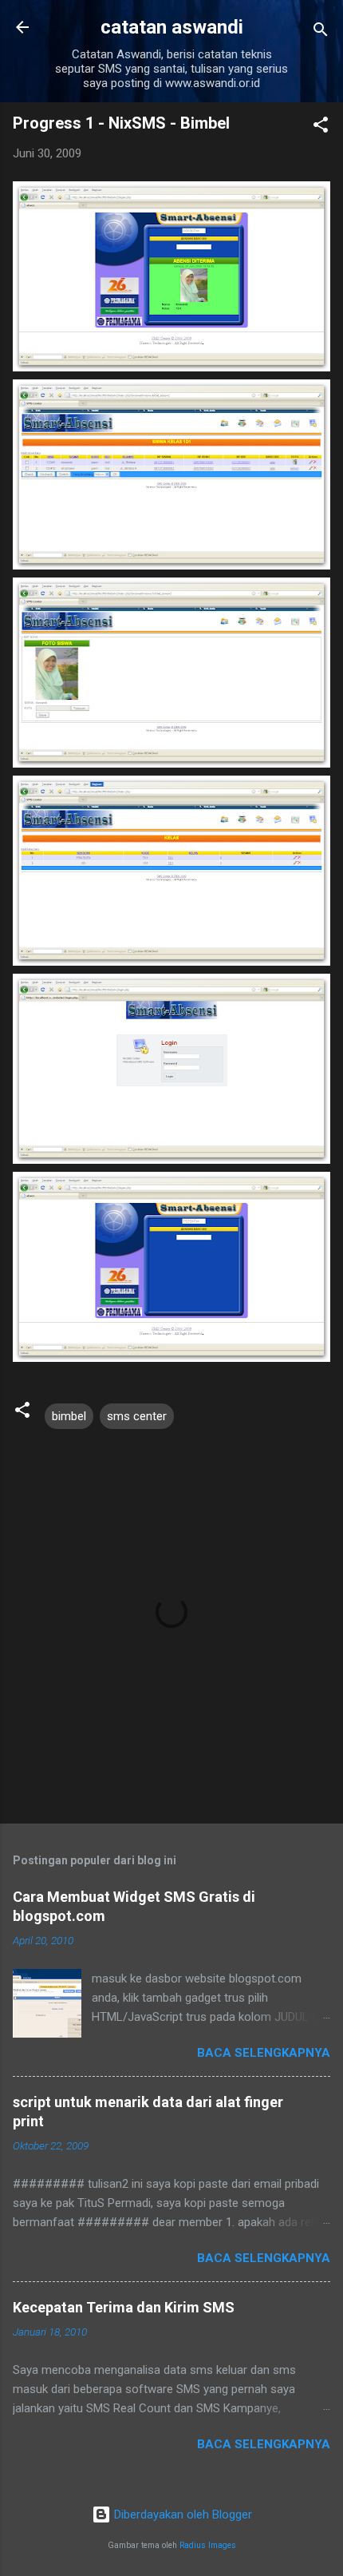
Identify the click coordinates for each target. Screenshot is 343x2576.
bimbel (69, 1416)
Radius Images (208, 2545)
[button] (321, 127)
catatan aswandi (172, 27)
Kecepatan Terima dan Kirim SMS (124, 2307)
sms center (137, 1416)
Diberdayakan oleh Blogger (181, 2514)
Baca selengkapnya (264, 2053)
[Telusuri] (321, 32)
